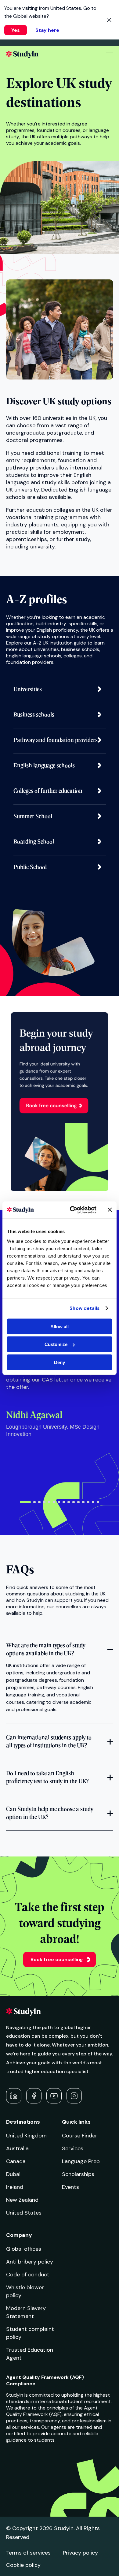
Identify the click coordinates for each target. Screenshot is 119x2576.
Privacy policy (80, 2553)
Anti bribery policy (30, 2262)
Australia (17, 2148)
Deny (60, 1362)
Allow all (60, 1326)
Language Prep (81, 2161)
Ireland (15, 2187)
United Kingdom (26, 2136)
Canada (16, 2161)
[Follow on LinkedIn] (14, 2096)
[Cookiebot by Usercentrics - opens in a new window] (72, 1210)
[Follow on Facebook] (34, 2096)
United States (24, 2213)
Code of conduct (28, 2275)
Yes (16, 30)
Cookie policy (23, 2565)
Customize (56, 1344)
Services (73, 2148)
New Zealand (22, 2200)
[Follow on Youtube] (54, 2096)
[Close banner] (110, 1210)
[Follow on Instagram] (74, 2096)
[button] (25, 1502)
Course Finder (80, 2136)
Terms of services (28, 2553)
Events (70, 2187)
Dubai (13, 2174)
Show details (85, 1308)
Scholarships (78, 2174)
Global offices (24, 2249)
